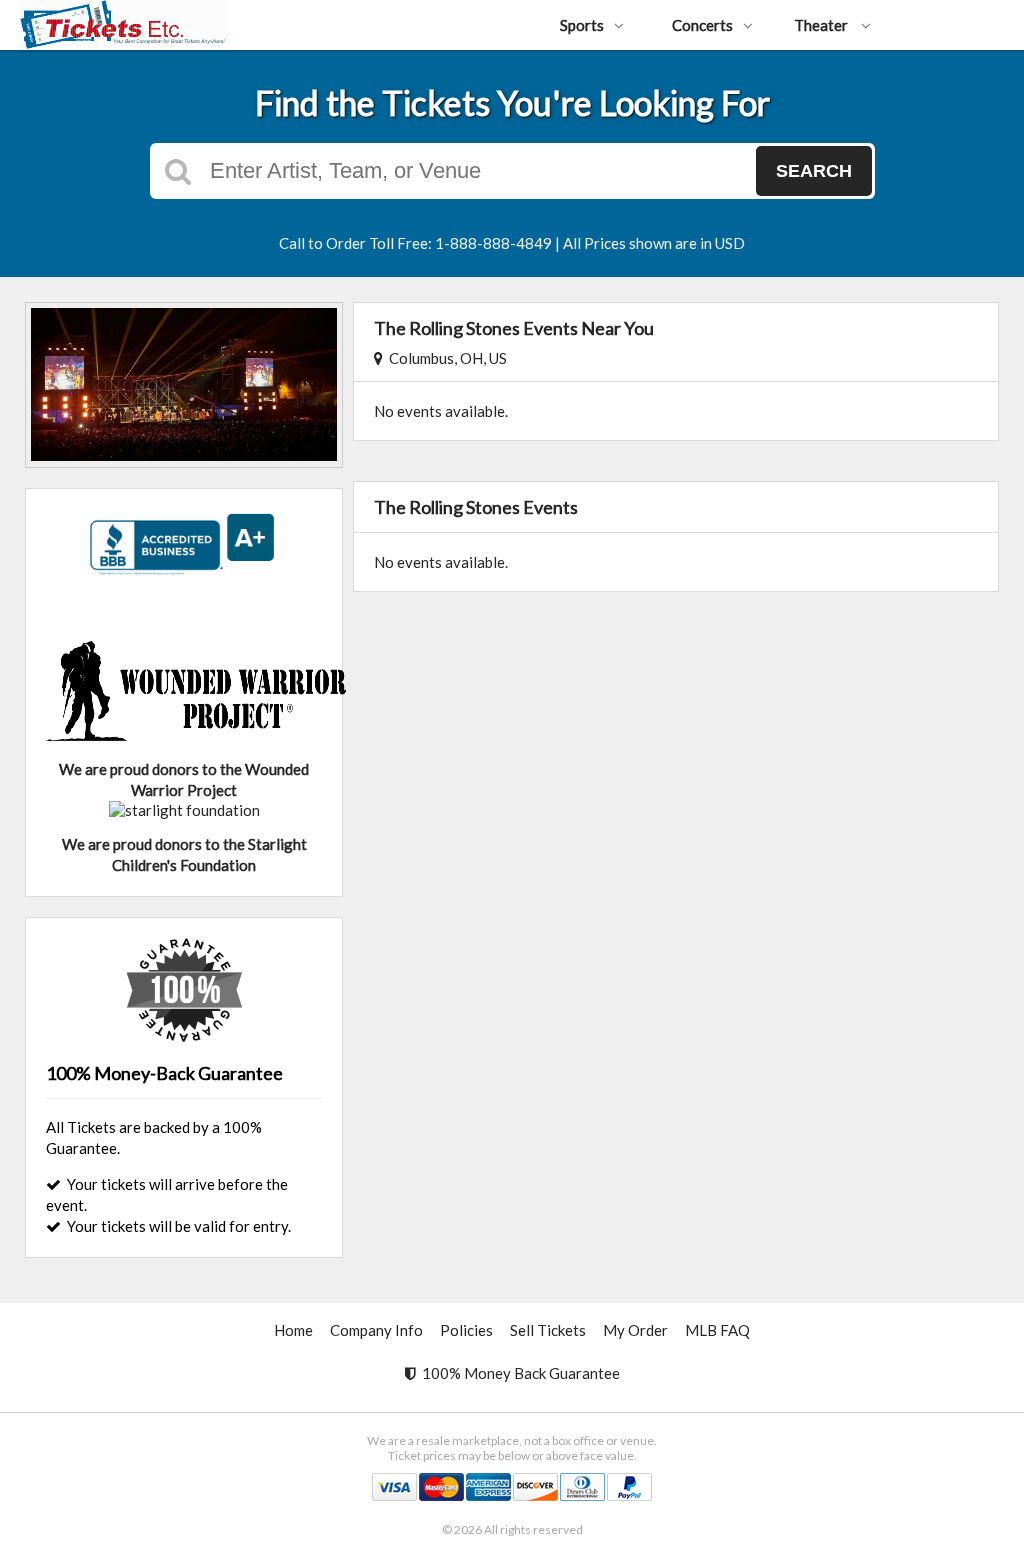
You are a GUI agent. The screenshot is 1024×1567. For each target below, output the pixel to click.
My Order (635, 1330)
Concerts (702, 25)
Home (293, 1330)
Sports (582, 25)
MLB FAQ (717, 1330)
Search (814, 171)
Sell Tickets (548, 1330)
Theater (822, 25)
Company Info (376, 1330)
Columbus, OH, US (445, 358)
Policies (466, 1330)
